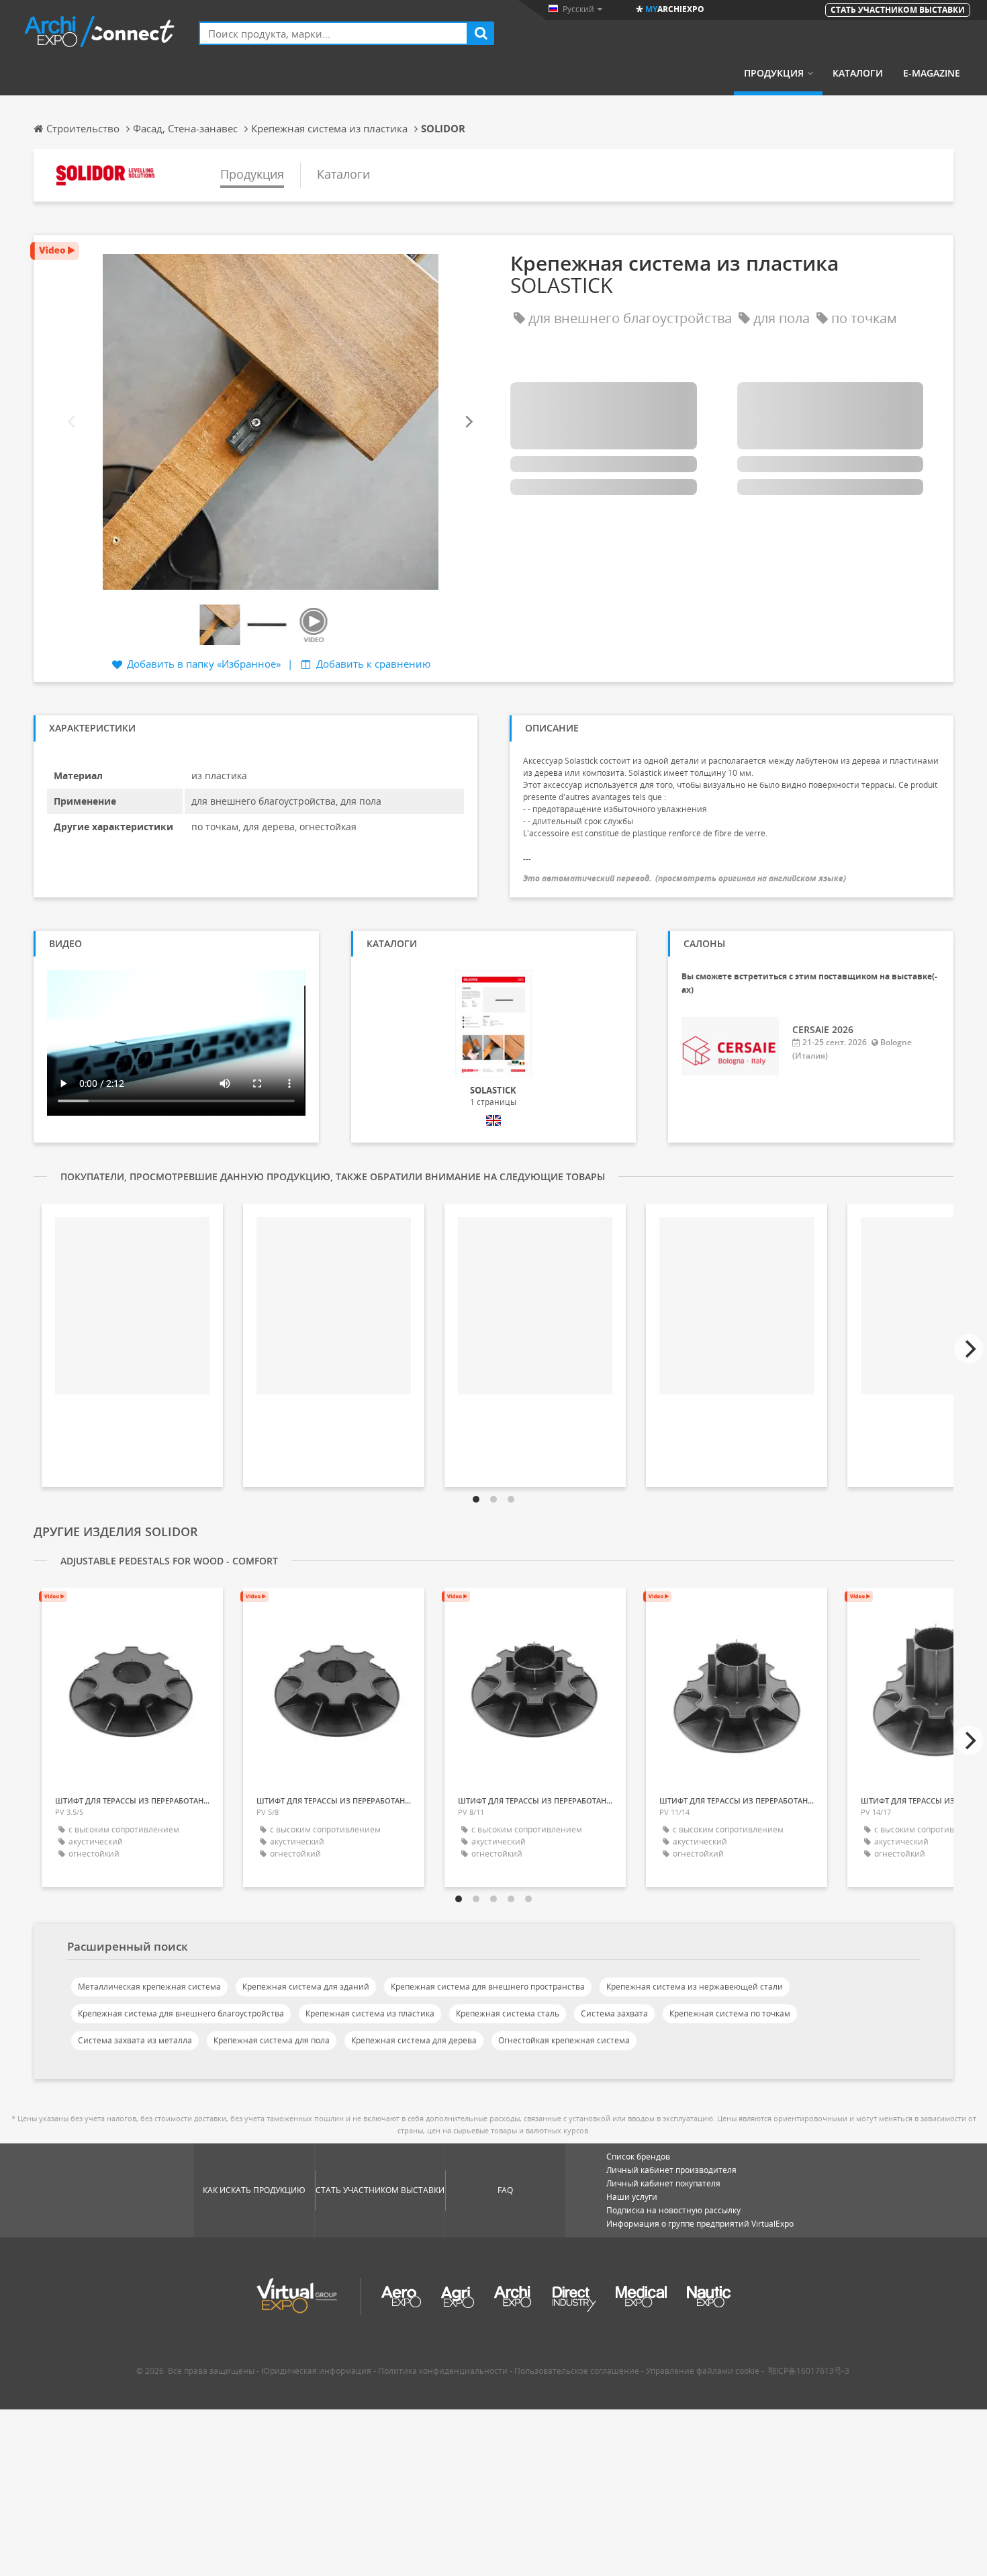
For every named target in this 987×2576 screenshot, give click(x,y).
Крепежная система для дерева (414, 2040)
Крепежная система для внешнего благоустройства (181, 2013)
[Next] (468, 421)
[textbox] (333, 33)
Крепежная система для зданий (306, 1987)
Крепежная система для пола (272, 2040)
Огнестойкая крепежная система (564, 2040)
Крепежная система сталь (508, 2013)
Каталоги (858, 73)
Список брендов (638, 2157)
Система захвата (614, 2013)
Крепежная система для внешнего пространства (488, 1987)
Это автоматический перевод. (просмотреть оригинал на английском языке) (685, 878)
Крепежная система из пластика (370, 2013)
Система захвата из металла (135, 2040)
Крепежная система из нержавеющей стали (695, 1987)
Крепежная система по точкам (730, 2013)
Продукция (774, 73)
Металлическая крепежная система (149, 1987)
